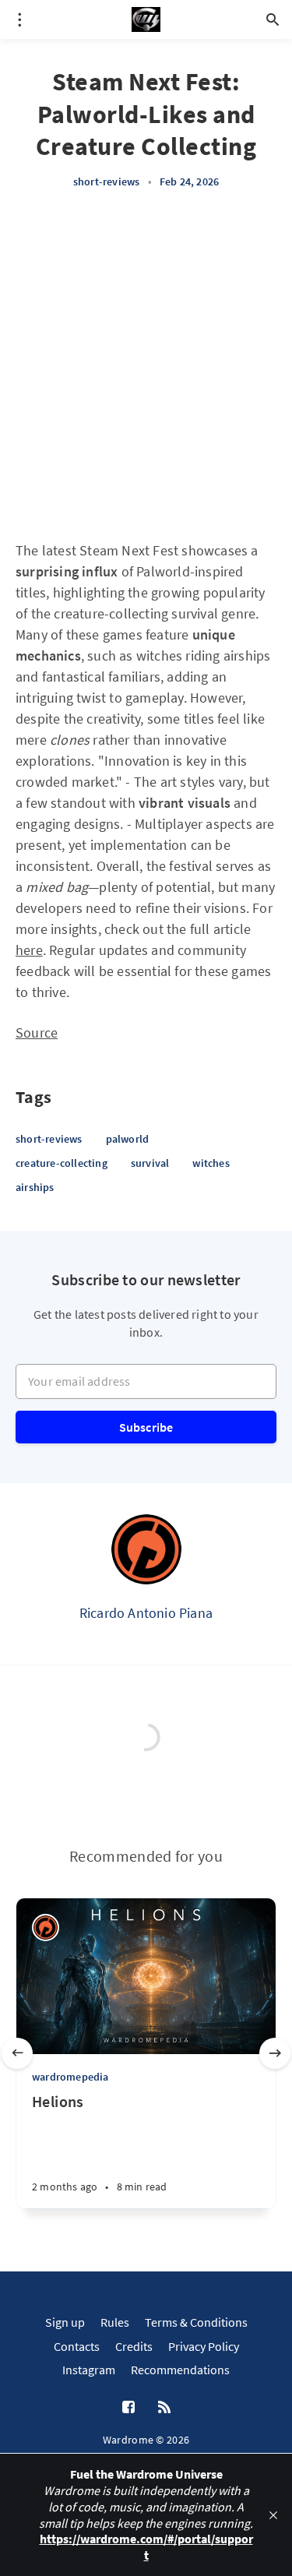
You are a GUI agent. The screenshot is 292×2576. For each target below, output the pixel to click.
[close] (273, 2515)
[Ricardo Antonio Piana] (146, 1549)
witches (211, 1163)
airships (35, 1187)
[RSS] (164, 2408)
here (29, 950)
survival (150, 1163)
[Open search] (273, 19)
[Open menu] (19, 19)
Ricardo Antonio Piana (146, 1613)
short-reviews (107, 181)
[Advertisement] (146, 365)
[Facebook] (128, 2408)
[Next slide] (275, 2053)
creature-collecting (62, 1163)
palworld (128, 1139)
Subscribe (146, 1427)
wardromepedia (70, 2077)
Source (37, 1033)
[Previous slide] (17, 2053)
